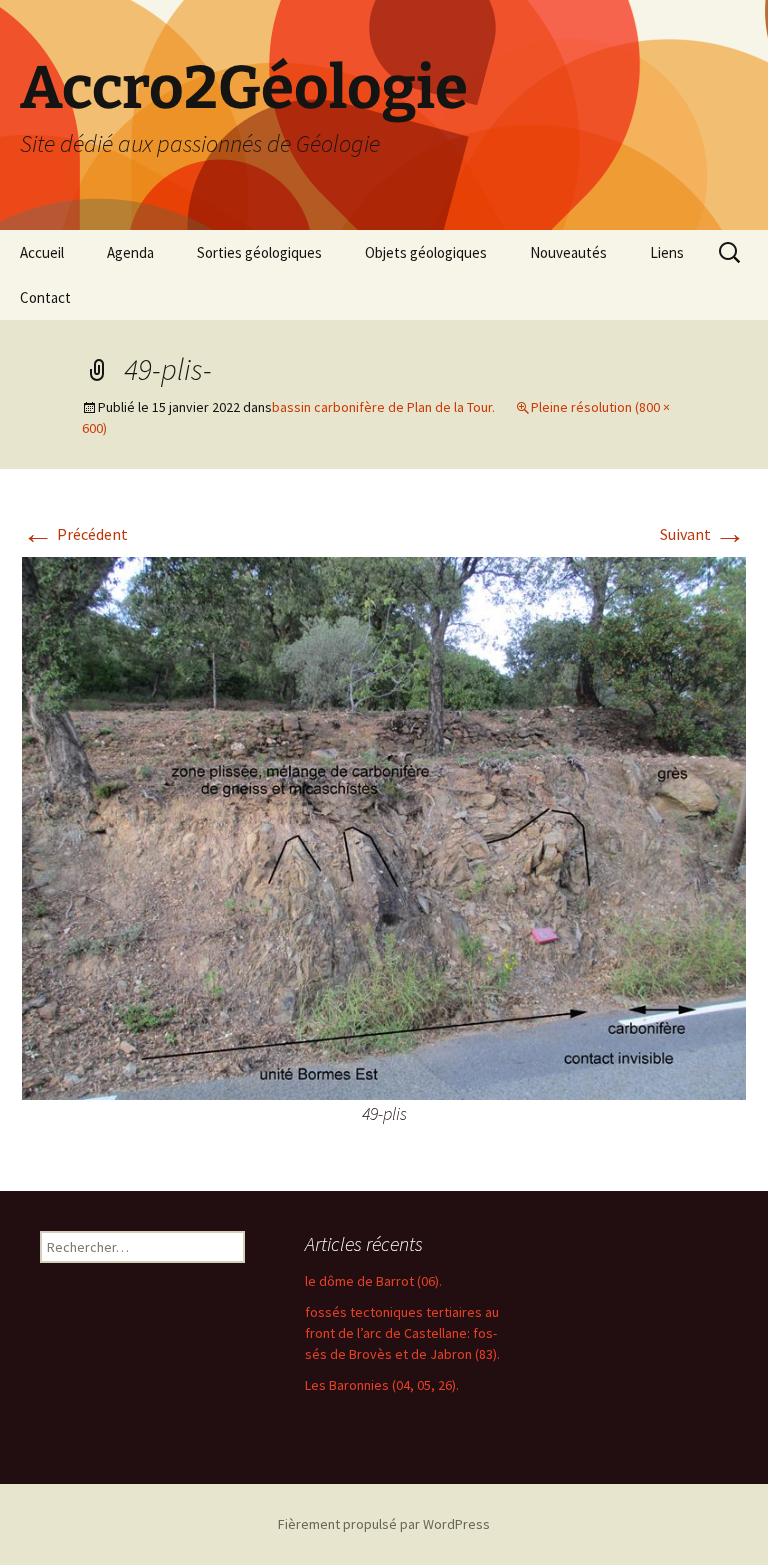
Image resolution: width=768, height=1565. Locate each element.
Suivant (703, 534)
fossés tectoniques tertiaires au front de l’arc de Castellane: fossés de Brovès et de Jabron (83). (402, 1333)
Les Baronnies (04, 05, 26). (382, 1385)
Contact (45, 297)
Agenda (130, 252)
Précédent (75, 534)
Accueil (42, 252)
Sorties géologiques (259, 252)
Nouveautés (568, 252)
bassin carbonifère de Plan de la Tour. (383, 407)
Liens (667, 252)
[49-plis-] (384, 826)
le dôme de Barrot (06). (373, 1281)
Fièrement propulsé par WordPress (384, 1524)
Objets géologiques (426, 252)
